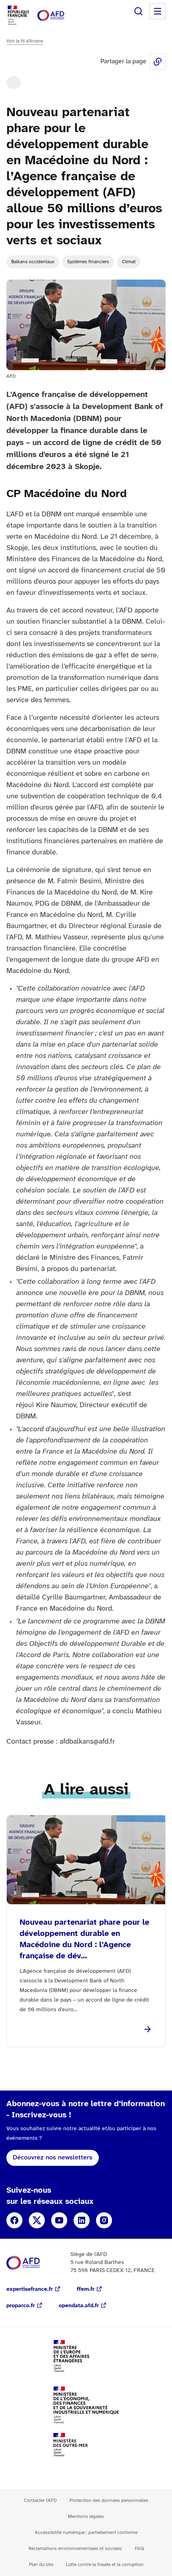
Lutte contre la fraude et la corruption (105, 2565)
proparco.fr (21, 2306)
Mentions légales (86, 2517)
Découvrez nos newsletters (53, 2158)
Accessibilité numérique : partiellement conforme (86, 2533)
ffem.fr (86, 2289)
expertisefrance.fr (30, 2289)
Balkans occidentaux (33, 262)
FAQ (139, 2549)
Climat (129, 262)
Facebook (14, 2220)
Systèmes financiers (88, 262)
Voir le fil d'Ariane (25, 41)
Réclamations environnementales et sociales (75, 2549)
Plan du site (41, 2565)
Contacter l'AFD (40, 2500)
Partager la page (158, 62)
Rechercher (138, 11)
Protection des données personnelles (109, 2500)
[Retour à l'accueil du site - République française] (59, 15)
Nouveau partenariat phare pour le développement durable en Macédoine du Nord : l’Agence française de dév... (84, 1939)
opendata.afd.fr (79, 2306)
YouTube (59, 2220)
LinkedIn (82, 2220)
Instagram (104, 2220)
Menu (158, 11)
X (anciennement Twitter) (37, 2220)
